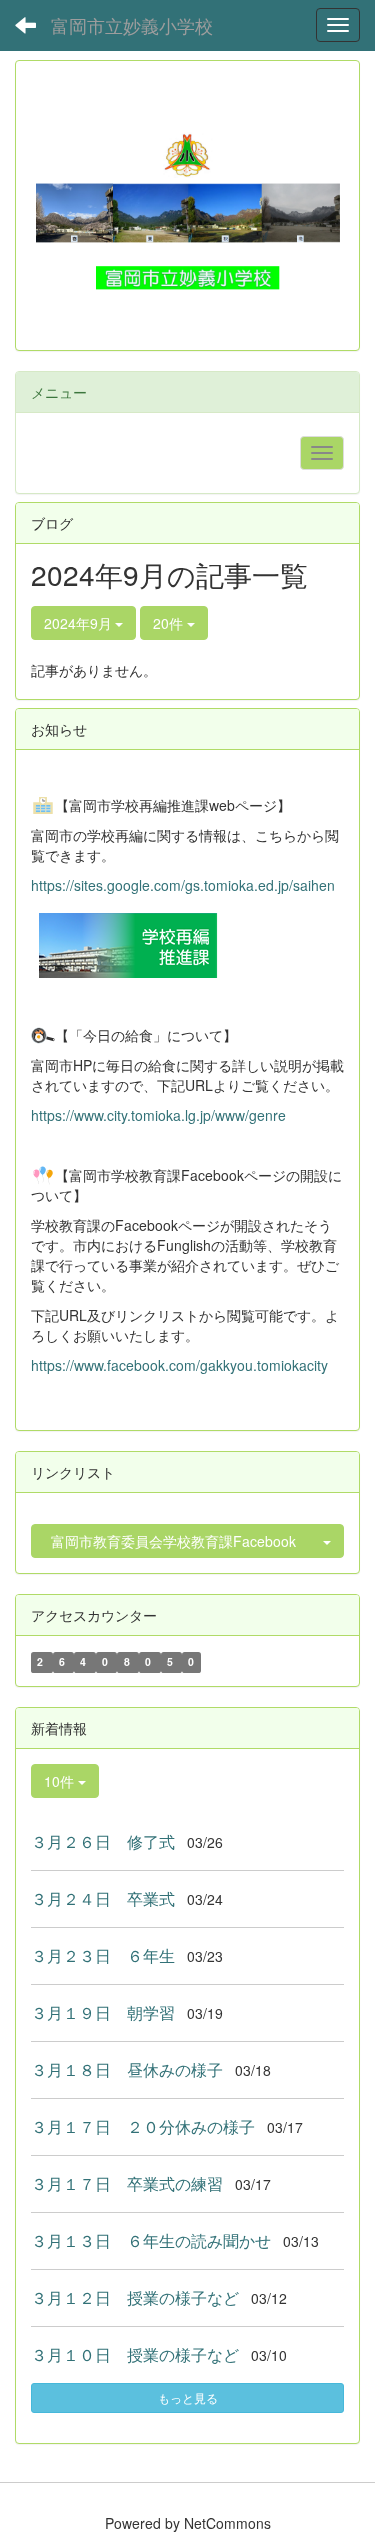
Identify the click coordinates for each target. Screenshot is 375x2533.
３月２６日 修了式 (103, 1841)
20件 (170, 623)
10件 (61, 1781)
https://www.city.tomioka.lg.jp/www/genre (158, 1115)
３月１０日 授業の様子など (135, 2354)
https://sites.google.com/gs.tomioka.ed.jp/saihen (183, 885)
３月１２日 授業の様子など (135, 2297)
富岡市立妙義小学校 (132, 25)
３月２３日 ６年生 (103, 1955)
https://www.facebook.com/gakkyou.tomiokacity (179, 1365)
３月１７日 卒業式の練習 (127, 2183)
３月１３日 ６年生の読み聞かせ (151, 2240)
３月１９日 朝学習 (103, 2012)
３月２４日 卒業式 (103, 1898)
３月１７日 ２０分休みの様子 (143, 2126)
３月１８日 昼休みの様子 (127, 2069)
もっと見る (188, 2397)
